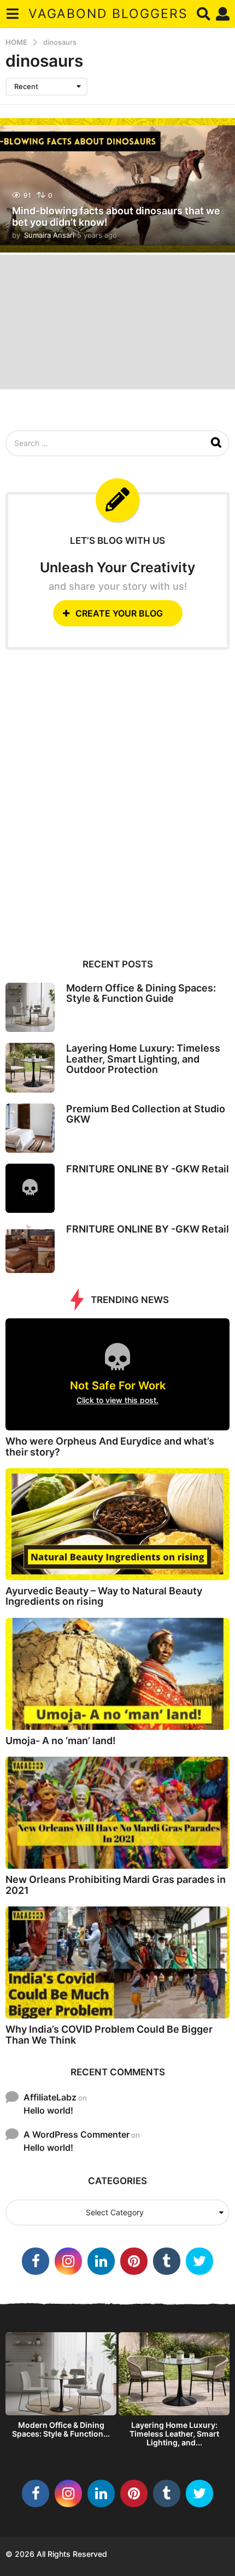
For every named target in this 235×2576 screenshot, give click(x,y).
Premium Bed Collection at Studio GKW (146, 1114)
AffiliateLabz (50, 2097)
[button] (12, 14)
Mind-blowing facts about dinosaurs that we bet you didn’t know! (116, 217)
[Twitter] (199, 2261)
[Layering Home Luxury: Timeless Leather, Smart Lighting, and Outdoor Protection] (30, 1067)
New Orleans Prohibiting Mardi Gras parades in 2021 (116, 1885)
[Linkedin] (101, 2261)
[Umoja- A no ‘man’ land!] (117, 1674)
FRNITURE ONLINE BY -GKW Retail (148, 1169)
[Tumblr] (167, 2261)
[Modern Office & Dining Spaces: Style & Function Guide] (30, 1007)
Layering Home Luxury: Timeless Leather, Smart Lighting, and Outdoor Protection (143, 1059)
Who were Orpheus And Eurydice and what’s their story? (110, 1446)
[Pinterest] (134, 2261)
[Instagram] (68, 2261)
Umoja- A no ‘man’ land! (61, 1741)
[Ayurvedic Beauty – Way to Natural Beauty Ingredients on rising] (117, 1524)
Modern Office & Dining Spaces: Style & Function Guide (141, 993)
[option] (61, 2388)
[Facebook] (36, 2261)
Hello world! (48, 2110)
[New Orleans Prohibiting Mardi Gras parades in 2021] (117, 1813)
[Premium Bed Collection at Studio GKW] (30, 1128)
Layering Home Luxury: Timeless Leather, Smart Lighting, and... (174, 2434)
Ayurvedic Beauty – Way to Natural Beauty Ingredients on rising (104, 1596)
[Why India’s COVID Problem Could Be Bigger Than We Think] (117, 1962)
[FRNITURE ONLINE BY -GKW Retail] (30, 1188)
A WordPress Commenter (77, 2134)
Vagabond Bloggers (108, 14)
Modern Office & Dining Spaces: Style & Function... (61, 2429)
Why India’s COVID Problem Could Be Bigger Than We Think (109, 2034)
